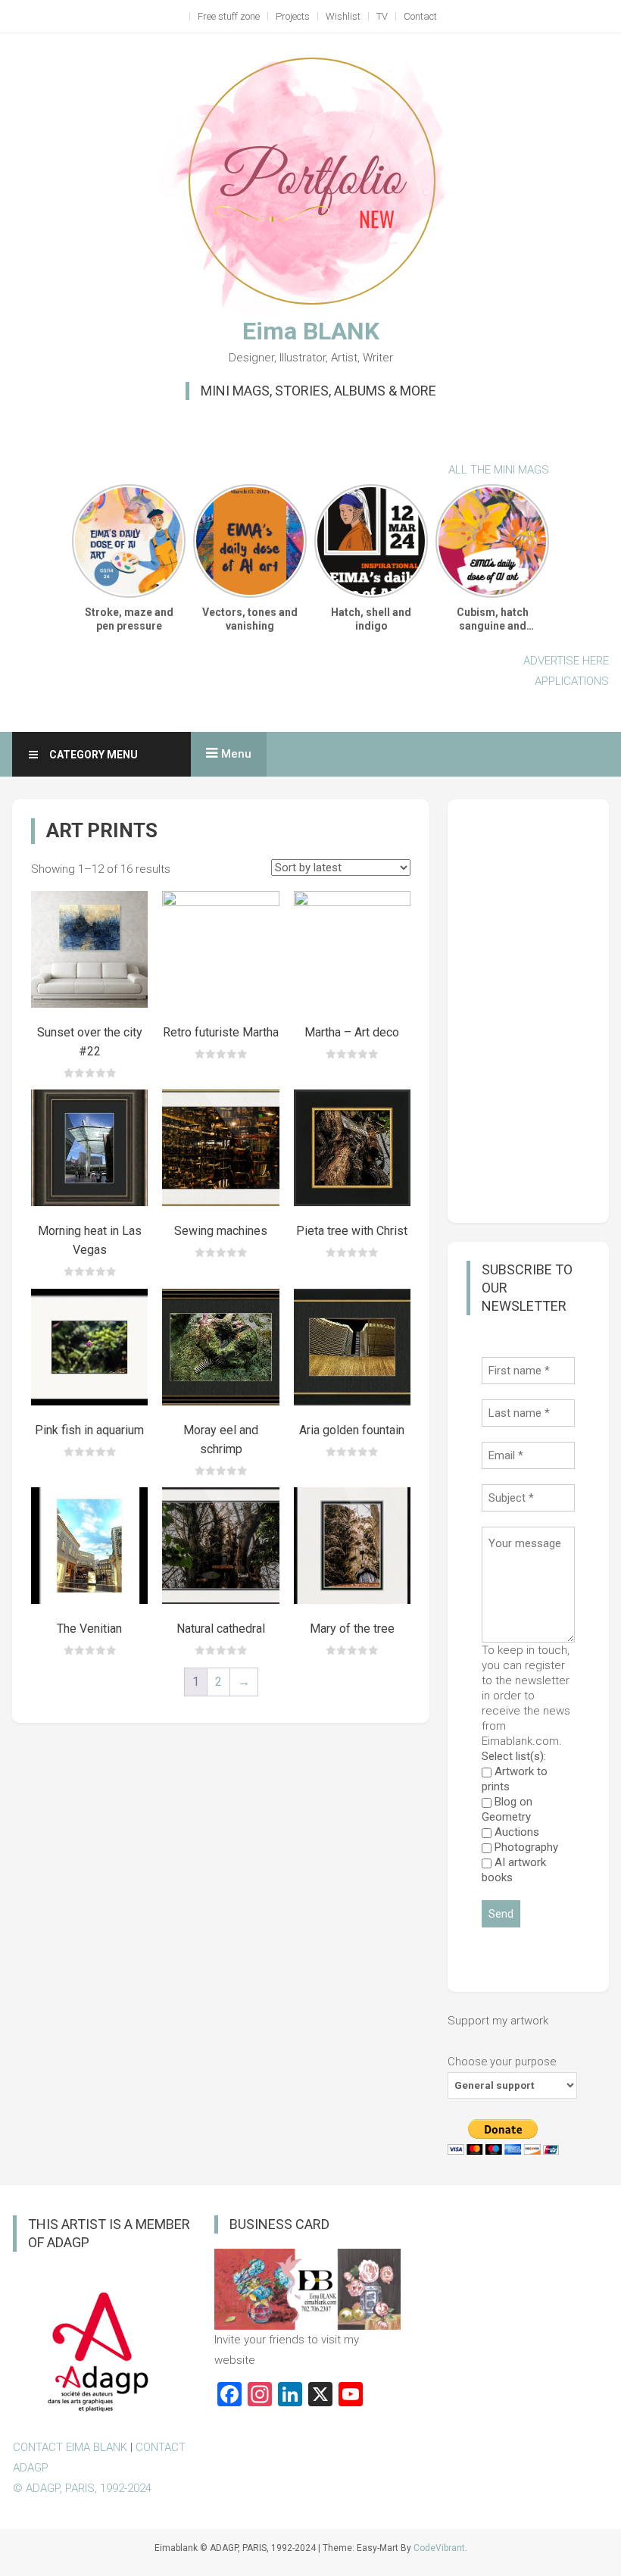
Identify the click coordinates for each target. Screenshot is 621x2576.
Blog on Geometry (507, 1809)
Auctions (515, 1832)
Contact (420, 16)
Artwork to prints (515, 1779)
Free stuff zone (229, 16)
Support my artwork (498, 2021)
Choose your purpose (502, 2062)
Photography (525, 1847)
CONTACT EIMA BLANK (70, 2447)
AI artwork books (514, 1870)
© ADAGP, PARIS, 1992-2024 (82, 2488)
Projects (293, 16)
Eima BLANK (311, 331)
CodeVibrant (439, 2548)
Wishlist (343, 16)
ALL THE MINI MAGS (499, 470)
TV (382, 16)
